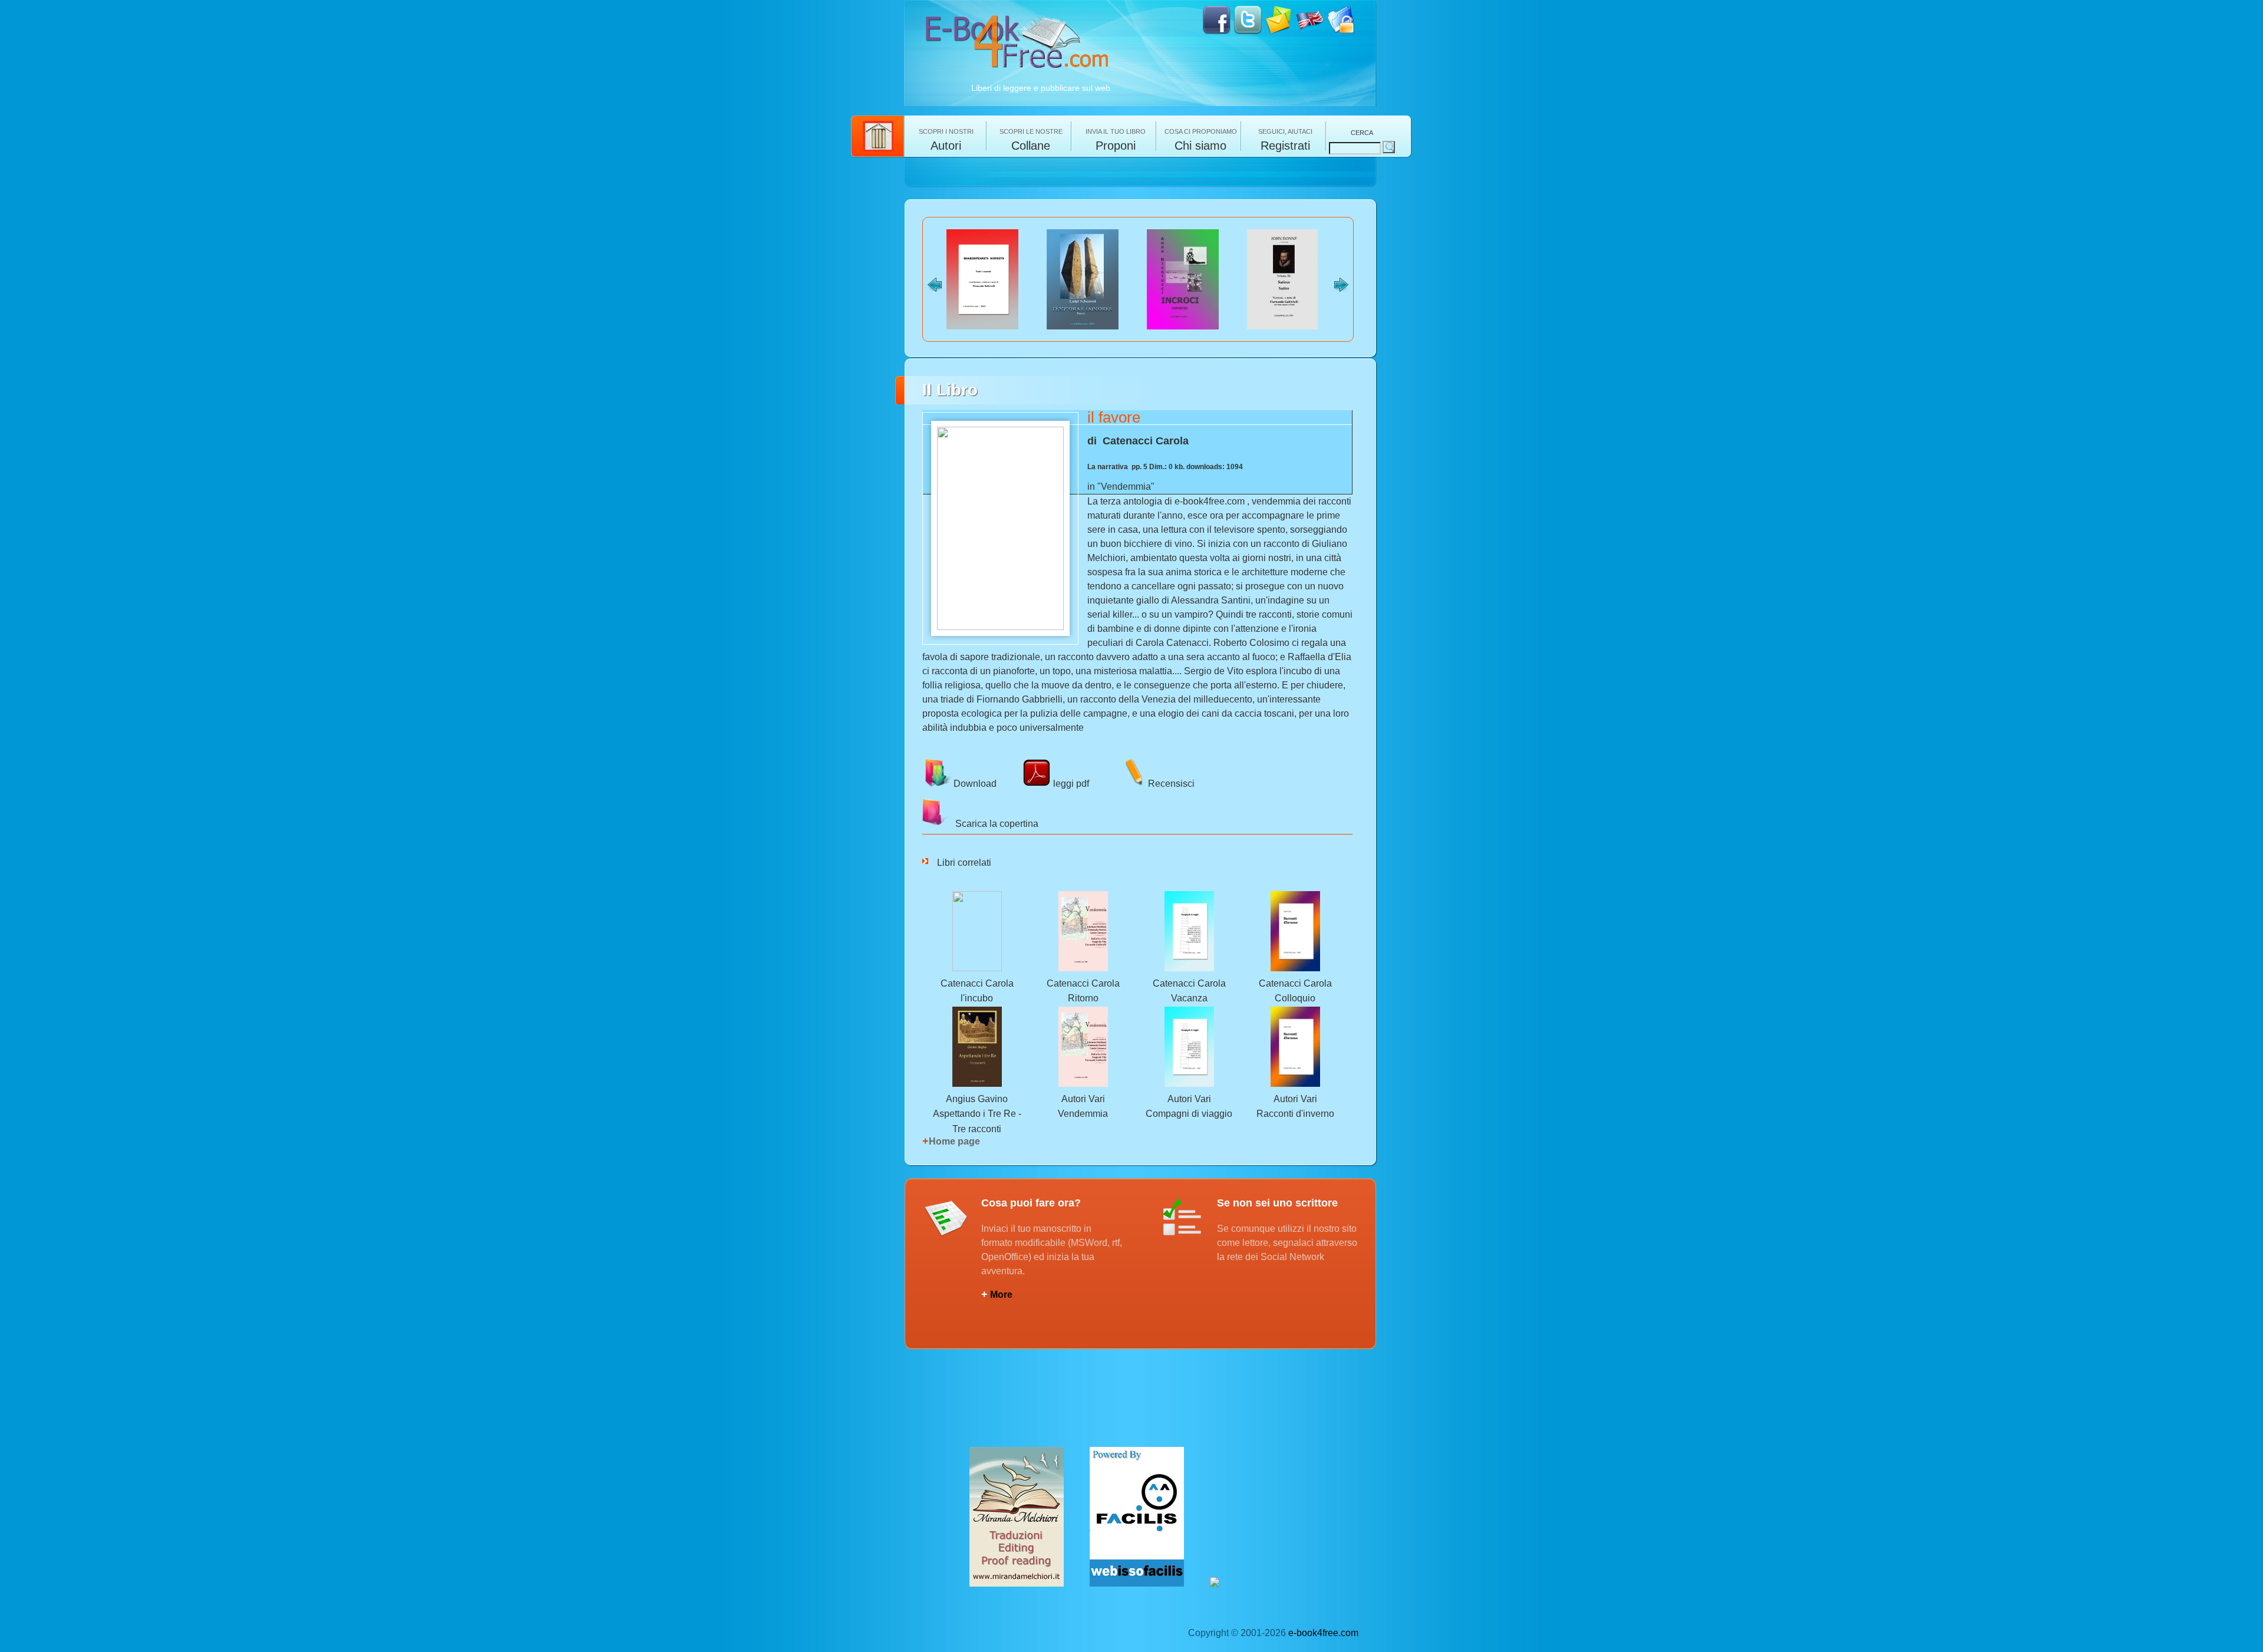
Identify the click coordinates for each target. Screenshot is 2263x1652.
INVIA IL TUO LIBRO (1116, 139)
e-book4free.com (1323, 1633)
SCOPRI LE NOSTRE (1031, 139)
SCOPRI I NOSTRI (946, 139)
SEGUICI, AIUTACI (1285, 139)
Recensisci (1171, 783)
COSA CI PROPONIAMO (1201, 139)
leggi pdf (1070, 783)
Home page (951, 1141)
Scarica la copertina (994, 824)
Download (975, 783)
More (997, 1295)
